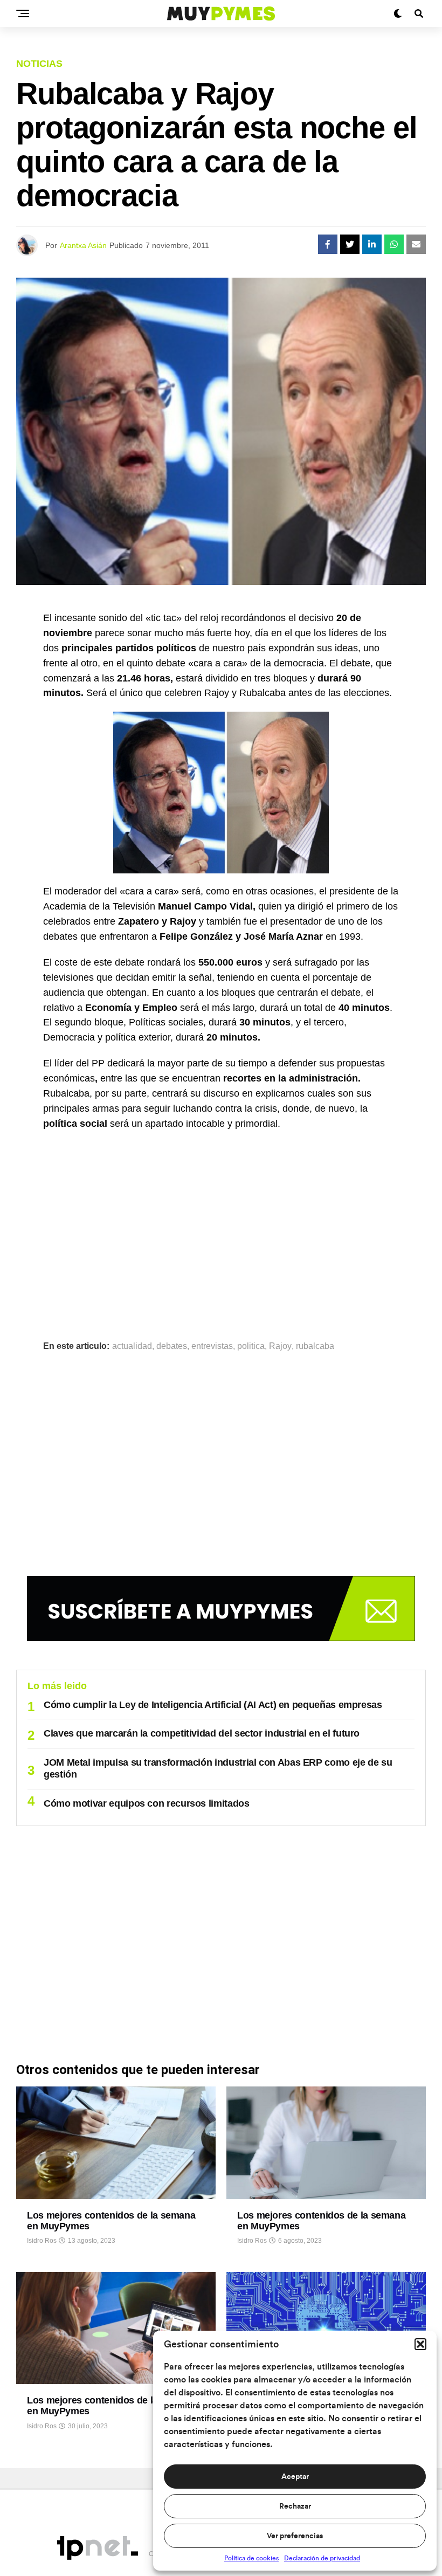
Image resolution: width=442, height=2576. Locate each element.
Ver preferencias (295, 2536)
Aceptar (295, 2477)
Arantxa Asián (83, 245)
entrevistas (212, 1346)
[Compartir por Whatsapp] (394, 244)
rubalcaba (315, 1346)
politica (251, 1346)
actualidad (132, 1346)
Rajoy (280, 1346)
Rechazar (295, 2506)
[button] (420, 2344)
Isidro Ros (42, 2241)
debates (172, 1346)
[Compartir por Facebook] (328, 244)
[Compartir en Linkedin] (372, 244)
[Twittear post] (350, 244)
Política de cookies (251, 2558)
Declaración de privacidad (322, 2558)
